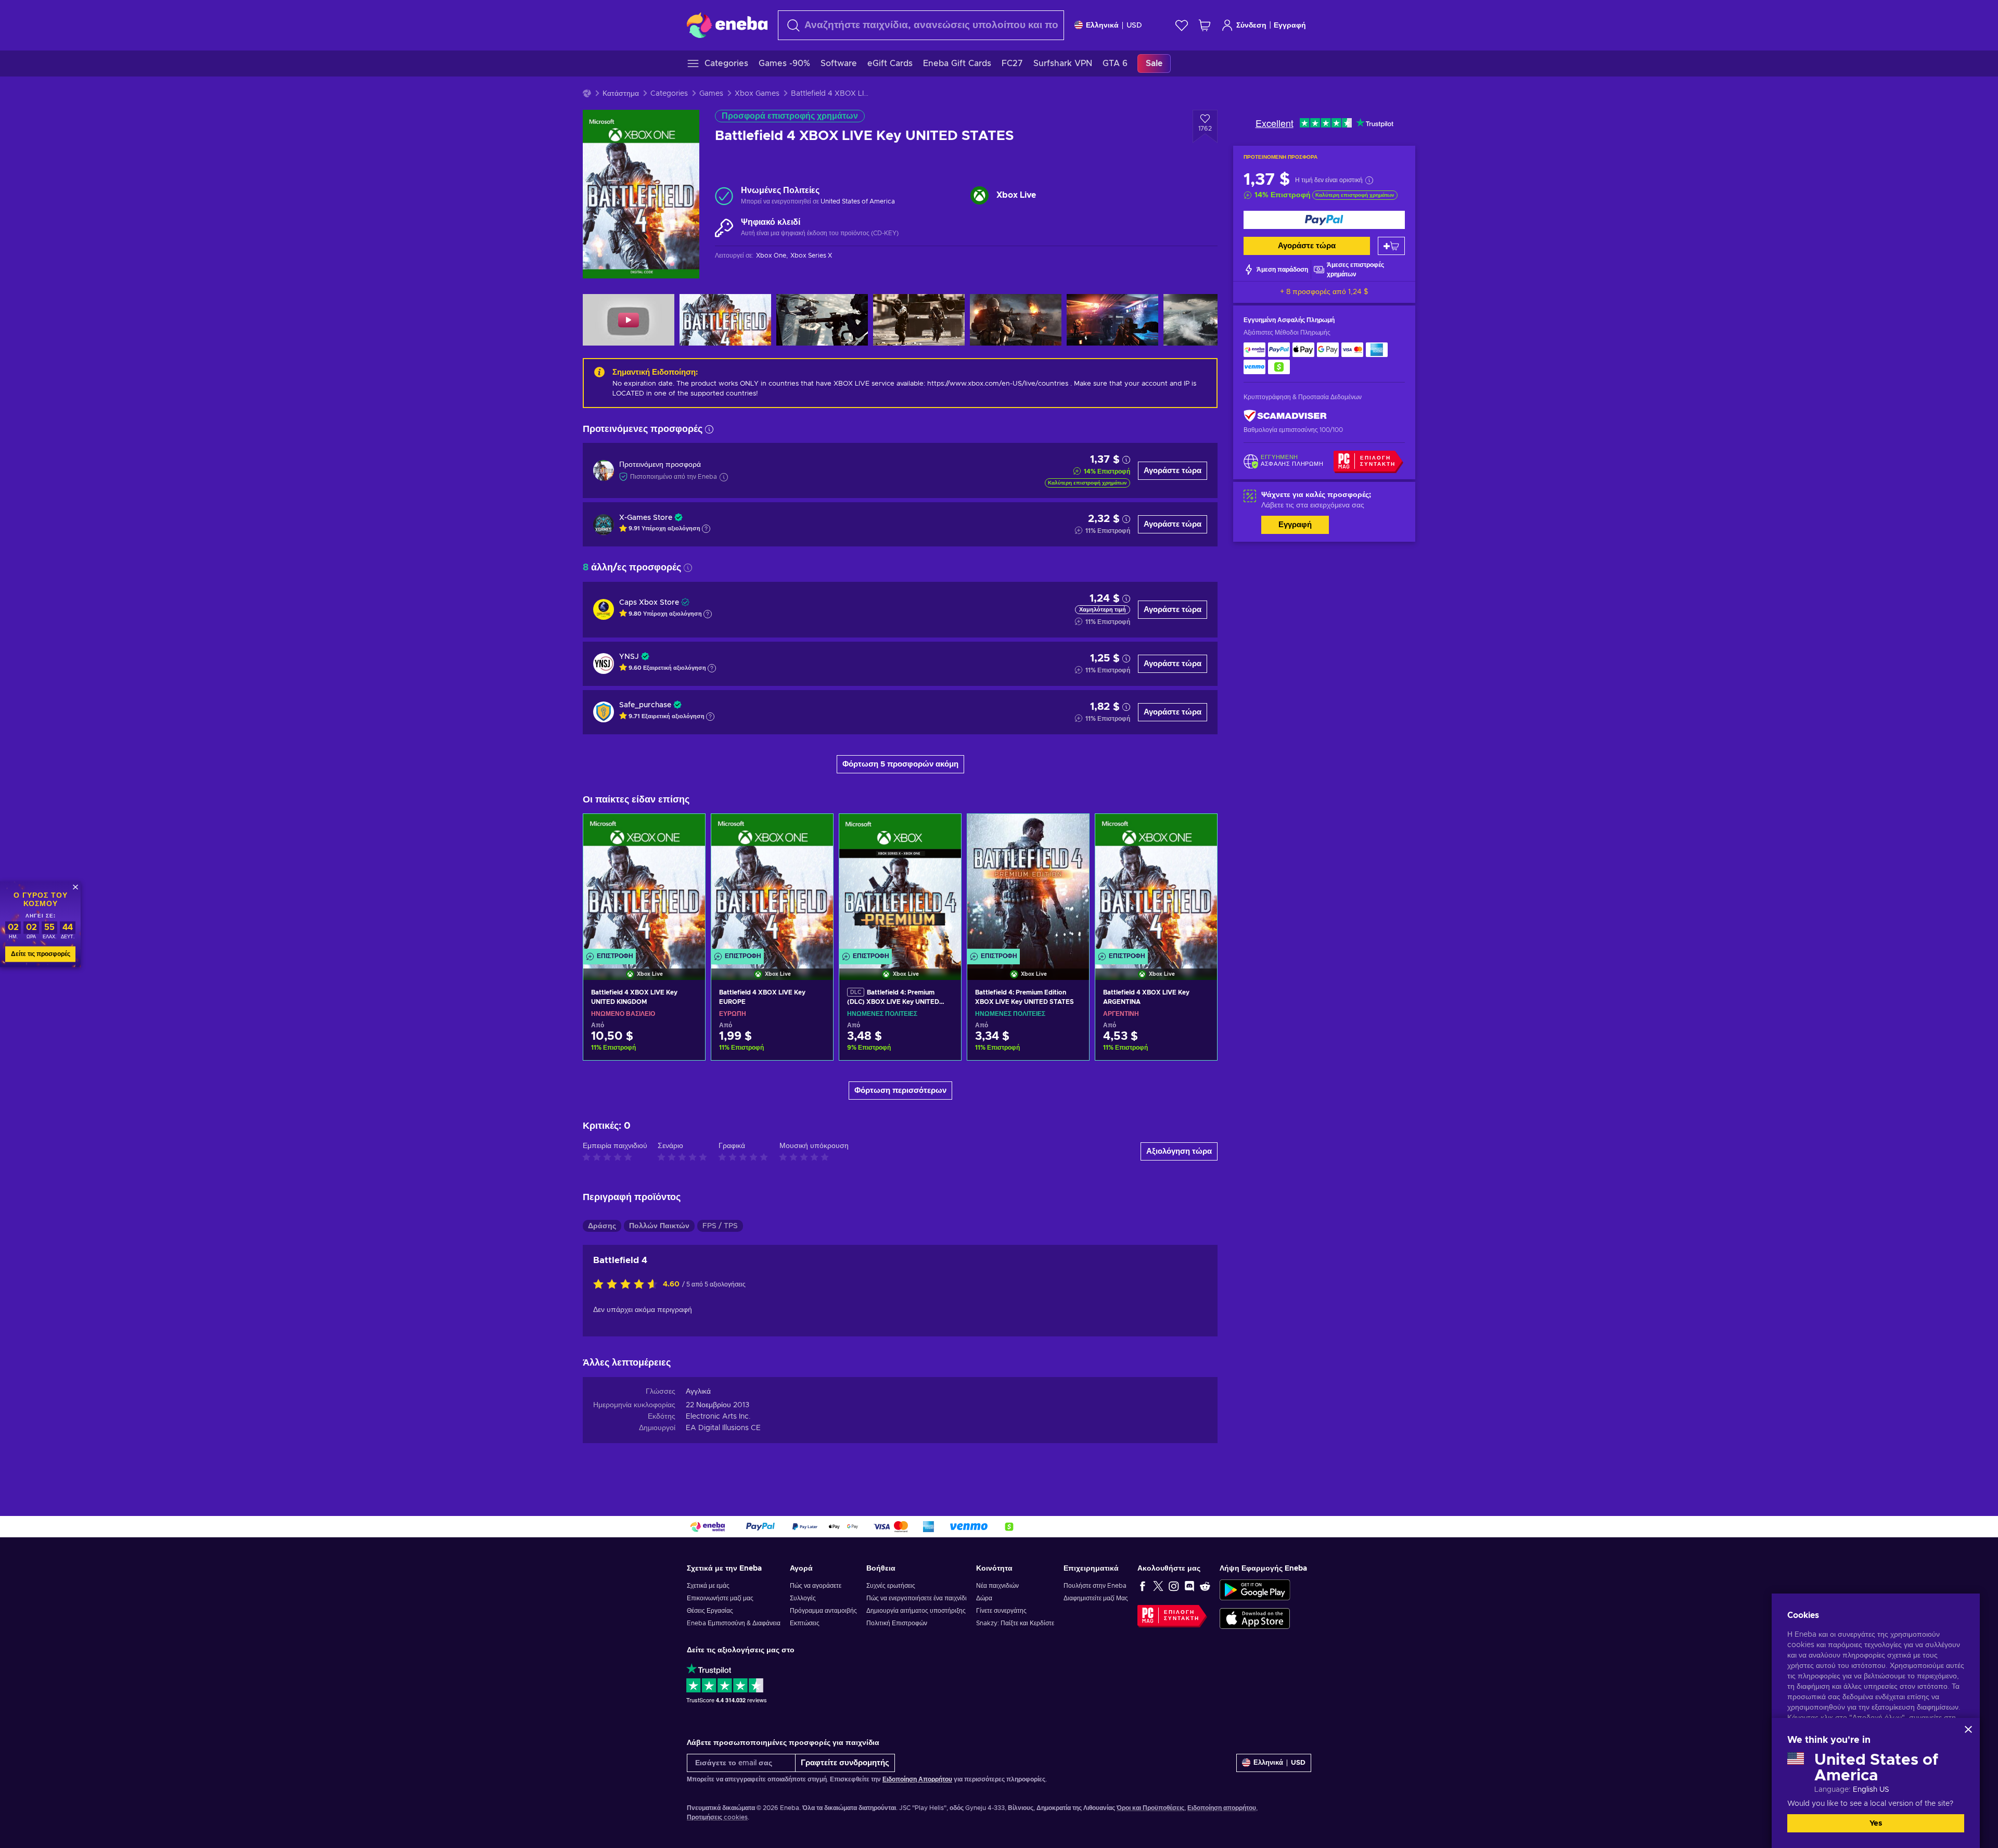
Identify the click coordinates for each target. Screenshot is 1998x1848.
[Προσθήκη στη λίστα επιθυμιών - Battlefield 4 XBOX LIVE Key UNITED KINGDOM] (687, 831)
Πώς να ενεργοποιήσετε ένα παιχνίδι (917, 1598)
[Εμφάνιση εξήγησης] (706, 529)
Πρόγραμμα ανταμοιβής (823, 1611)
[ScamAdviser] (1285, 416)
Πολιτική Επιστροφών (897, 1623)
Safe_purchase (645, 705)
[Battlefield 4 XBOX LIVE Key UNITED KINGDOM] (644, 884)
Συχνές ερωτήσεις (891, 1586)
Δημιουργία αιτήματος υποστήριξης (916, 1611)
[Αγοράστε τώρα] (1324, 220)
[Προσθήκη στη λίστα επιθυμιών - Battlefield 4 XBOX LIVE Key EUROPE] (815, 831)
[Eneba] (727, 25)
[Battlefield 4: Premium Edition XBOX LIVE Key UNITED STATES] (1028, 884)
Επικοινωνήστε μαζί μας (720, 1598)
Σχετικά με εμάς (708, 1586)
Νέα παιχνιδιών (997, 1586)
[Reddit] (1205, 1586)
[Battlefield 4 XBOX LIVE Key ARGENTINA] (1156, 884)
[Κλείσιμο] (1968, 1729)
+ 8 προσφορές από (1324, 292)
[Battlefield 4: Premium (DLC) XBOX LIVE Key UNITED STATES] (900, 884)
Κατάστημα (621, 94)
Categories (669, 94)
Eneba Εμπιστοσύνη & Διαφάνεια (734, 1623)
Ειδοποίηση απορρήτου (1222, 1808)
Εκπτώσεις (805, 1623)
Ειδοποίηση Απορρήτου (917, 1779)
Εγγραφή (1290, 26)
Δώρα (984, 1598)
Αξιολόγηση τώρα (1179, 1151)
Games (711, 94)
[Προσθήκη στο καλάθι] (1391, 246)
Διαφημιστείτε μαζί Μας (1096, 1598)
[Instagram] (1174, 1586)
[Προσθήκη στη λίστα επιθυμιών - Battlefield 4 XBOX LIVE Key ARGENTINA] (1199, 831)
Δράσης (602, 1226)
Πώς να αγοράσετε (816, 1586)
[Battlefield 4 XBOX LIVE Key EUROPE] (772, 884)
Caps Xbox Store (649, 603)
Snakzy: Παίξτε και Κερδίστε (1015, 1623)
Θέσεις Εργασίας (710, 1611)
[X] (1158, 1586)
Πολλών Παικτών (659, 1226)
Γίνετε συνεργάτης (1001, 1611)
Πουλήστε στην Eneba (1095, 1586)
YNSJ (629, 657)
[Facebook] (1143, 1586)
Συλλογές (803, 1598)
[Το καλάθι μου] (1205, 25)
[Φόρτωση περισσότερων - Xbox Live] (979, 195)
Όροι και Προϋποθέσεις (1150, 1808)
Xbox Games (757, 94)
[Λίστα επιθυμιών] (1182, 25)
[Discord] (1189, 1586)
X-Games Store (646, 518)
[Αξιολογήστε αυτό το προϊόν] (628, 1285)
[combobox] (921, 25)
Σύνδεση (1251, 26)
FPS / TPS (720, 1226)
